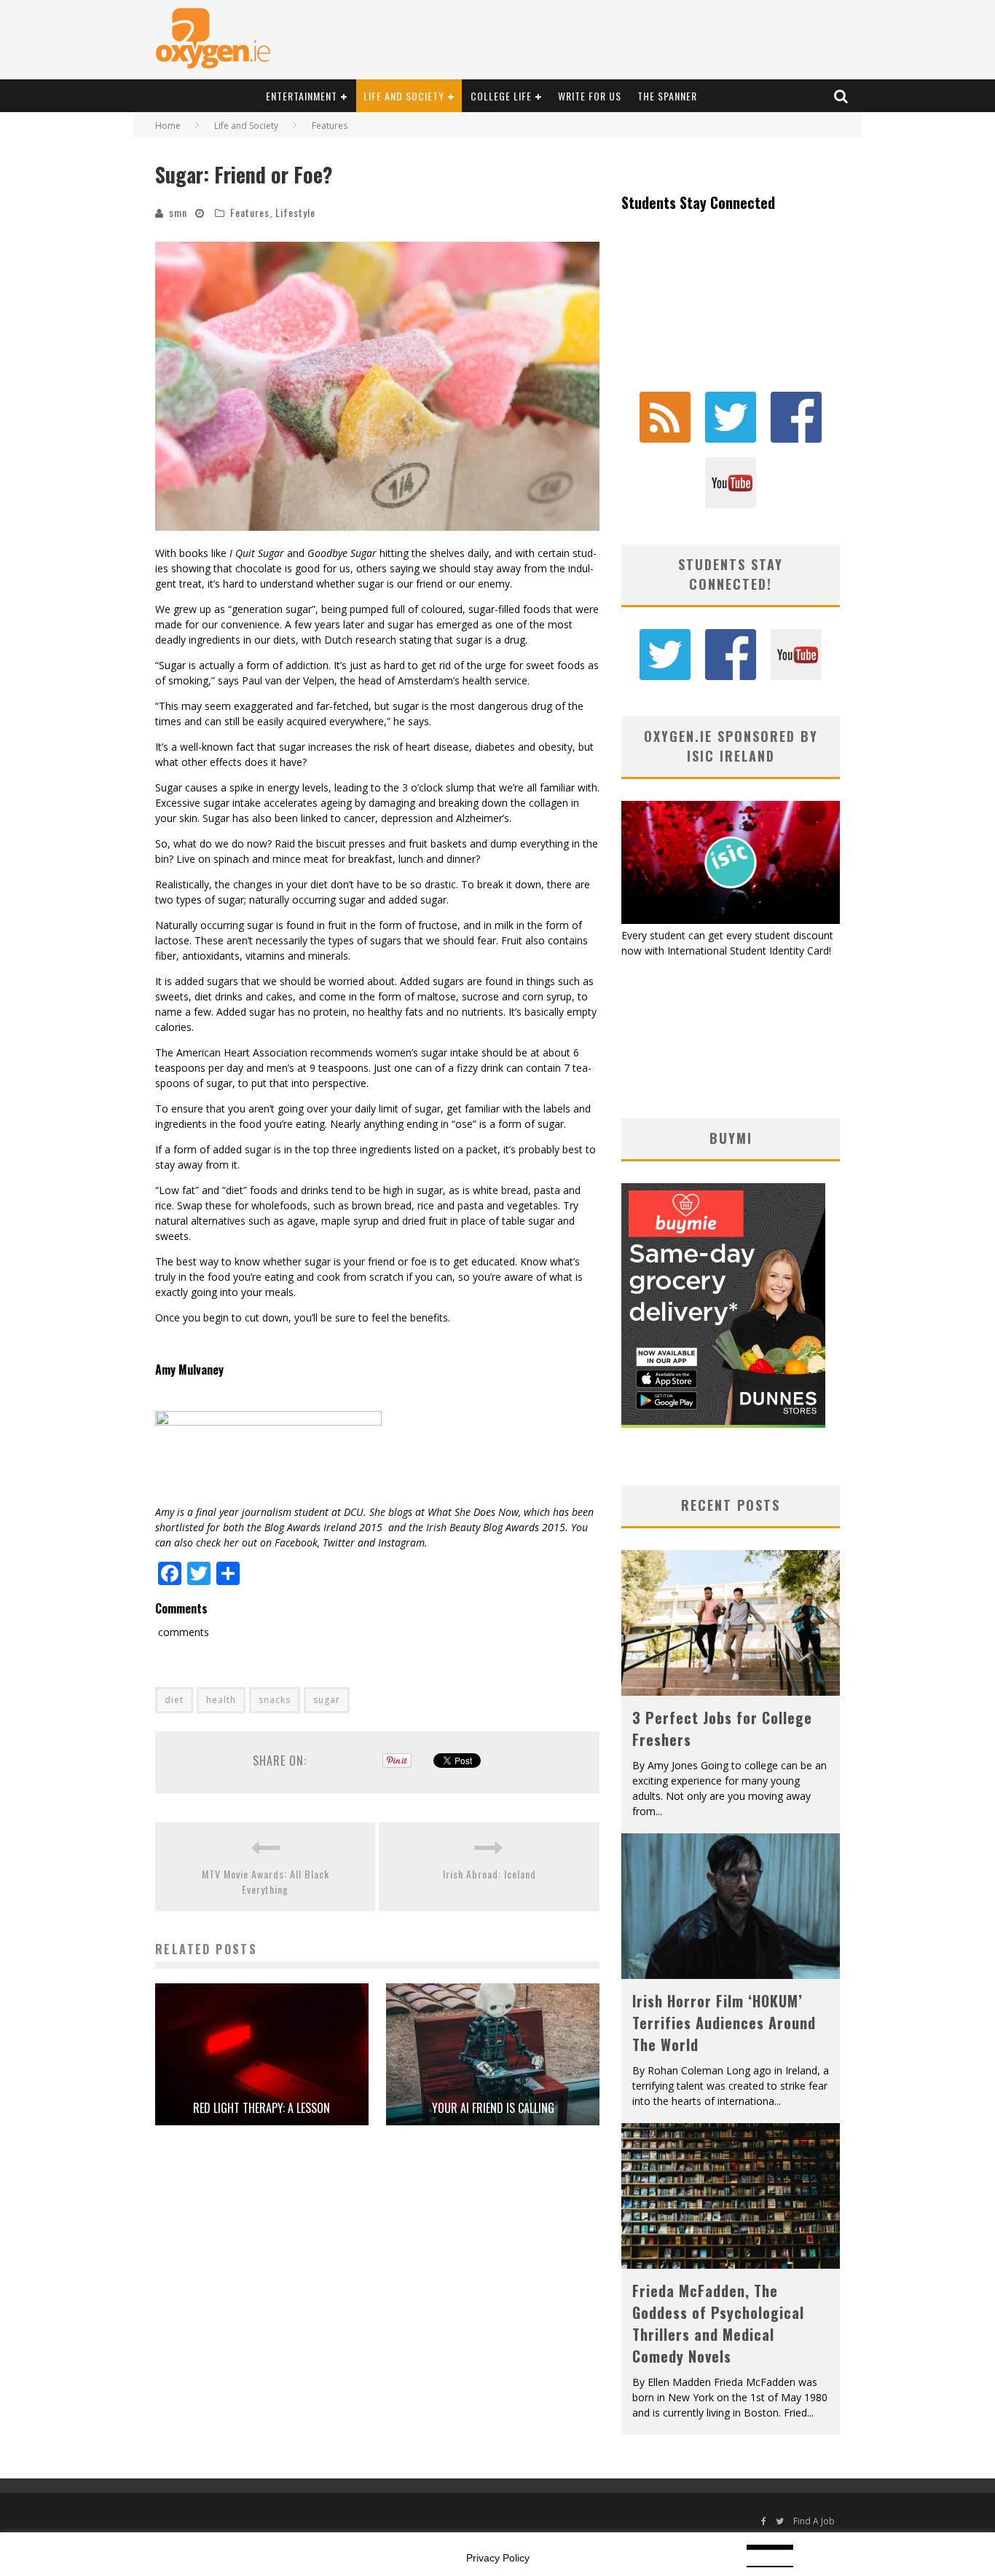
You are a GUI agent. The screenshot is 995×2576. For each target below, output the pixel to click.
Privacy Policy (498, 2558)
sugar (327, 1700)
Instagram (401, 1542)
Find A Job (814, 2521)
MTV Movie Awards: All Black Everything (266, 1881)
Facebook (296, 1542)
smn (178, 212)
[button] (377, 386)
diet (174, 1700)
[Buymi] (723, 1424)
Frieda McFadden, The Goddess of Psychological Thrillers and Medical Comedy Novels (718, 2323)
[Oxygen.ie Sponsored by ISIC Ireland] (731, 920)
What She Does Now (473, 1512)
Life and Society (404, 96)
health (221, 1700)
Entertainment (302, 96)
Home (168, 126)
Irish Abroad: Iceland (489, 1874)
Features (250, 212)
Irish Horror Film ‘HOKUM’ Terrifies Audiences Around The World (724, 2023)
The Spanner (667, 96)
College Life (501, 96)
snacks (275, 1700)
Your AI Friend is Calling (493, 2108)
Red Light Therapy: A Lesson (261, 2108)
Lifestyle (295, 212)
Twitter (339, 1542)
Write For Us (590, 96)
